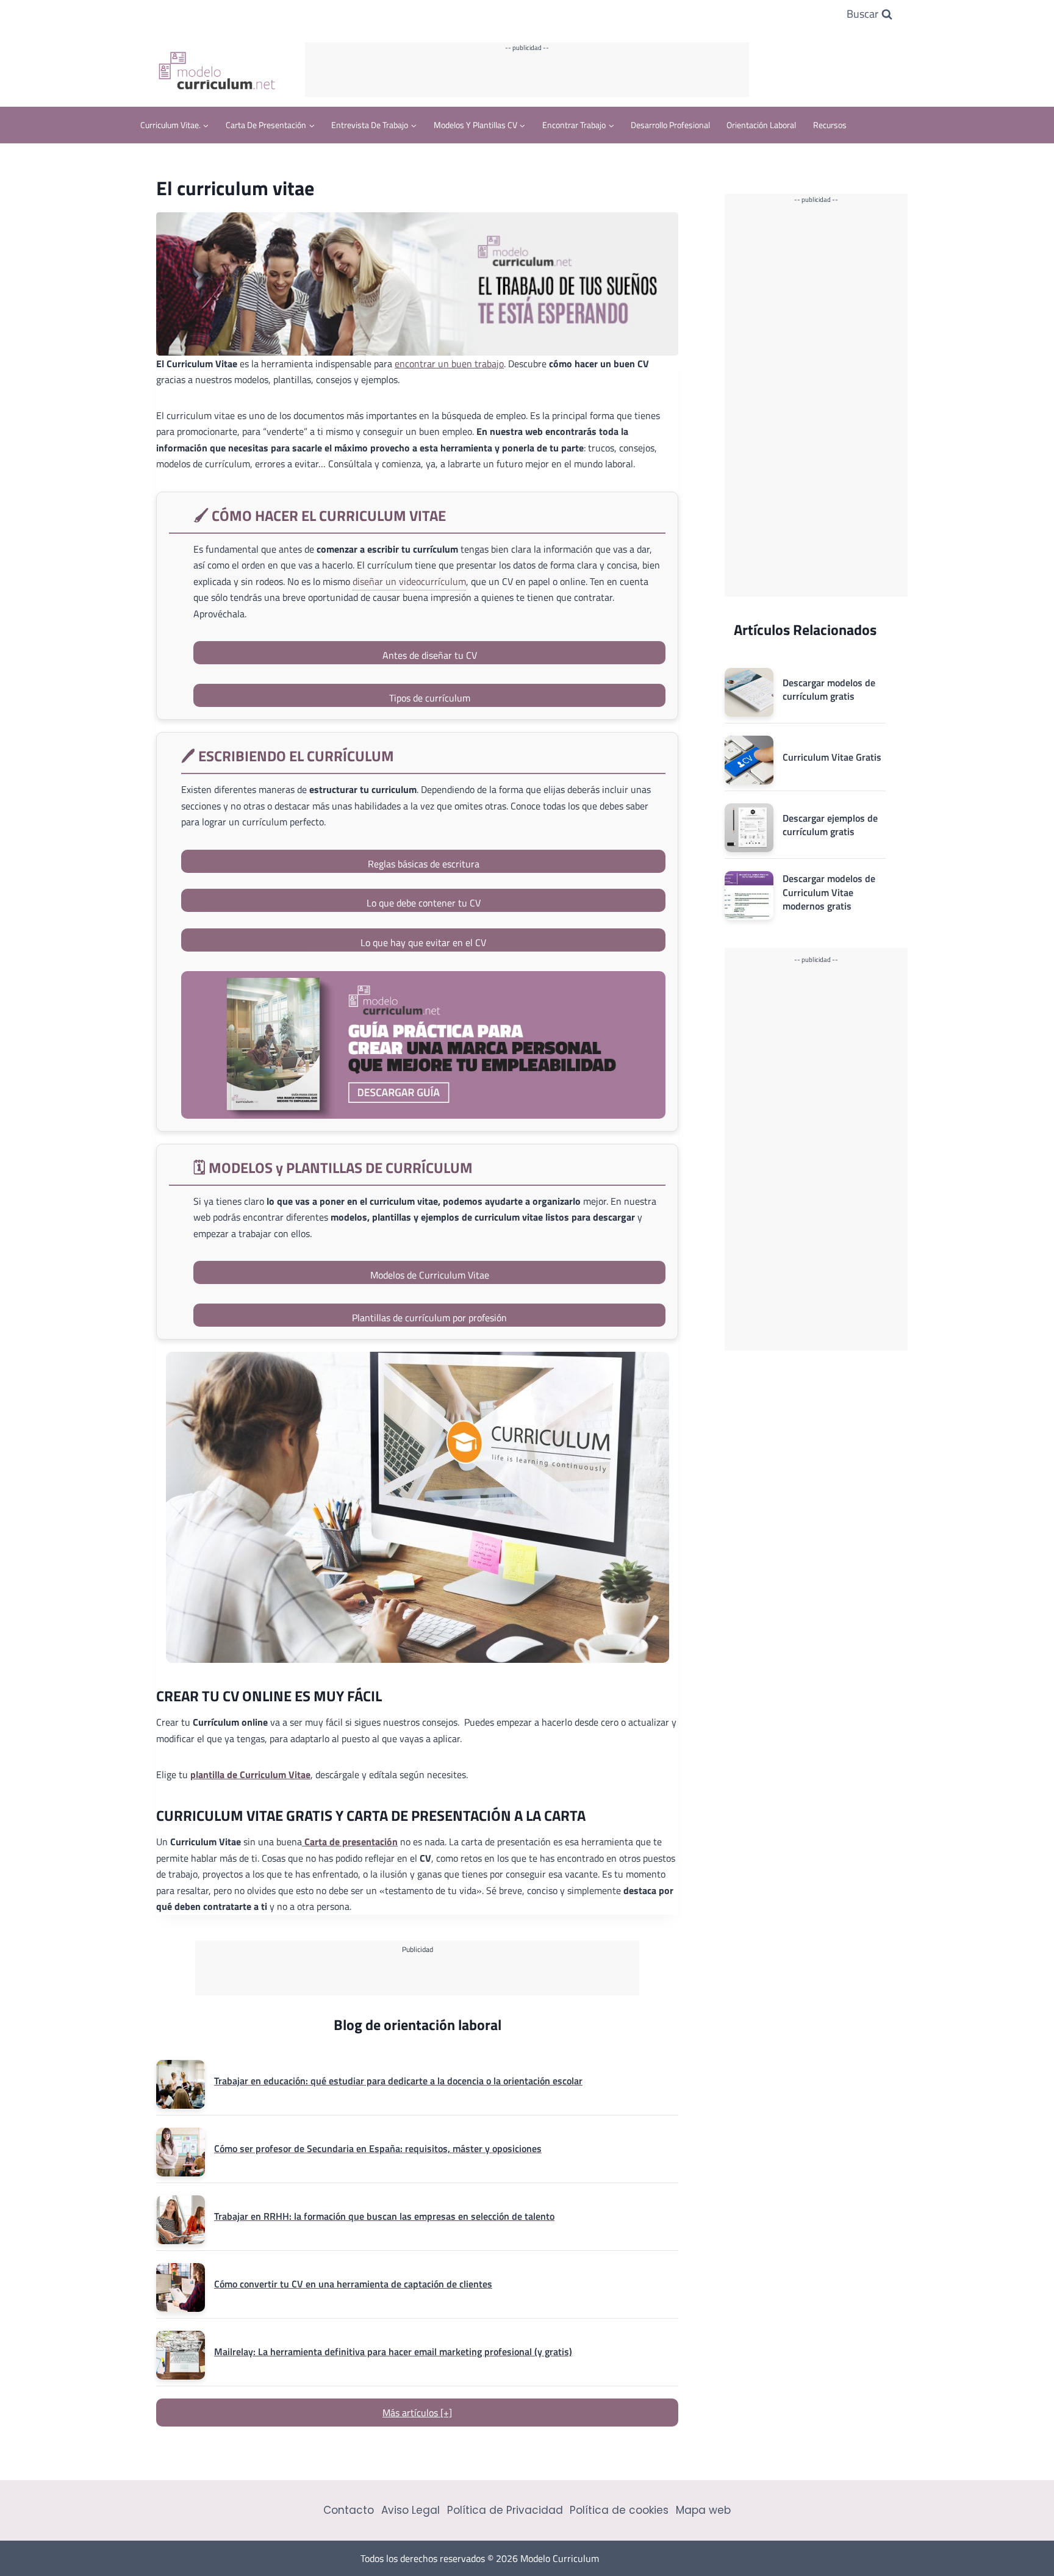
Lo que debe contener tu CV (424, 903)
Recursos (830, 125)
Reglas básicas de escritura (424, 864)
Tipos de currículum (430, 698)
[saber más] (423, 1045)
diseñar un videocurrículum (409, 581)
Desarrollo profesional (670, 125)
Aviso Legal (410, 2510)
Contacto (349, 2510)
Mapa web (703, 2510)
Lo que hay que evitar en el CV (423, 942)
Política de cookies (619, 2510)
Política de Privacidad (505, 2510)
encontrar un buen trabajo (449, 364)
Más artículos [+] (417, 2413)
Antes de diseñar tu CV (430, 655)
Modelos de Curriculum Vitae (430, 1275)
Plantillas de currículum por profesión (429, 1318)
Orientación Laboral (761, 125)
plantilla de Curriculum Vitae (250, 1774)
